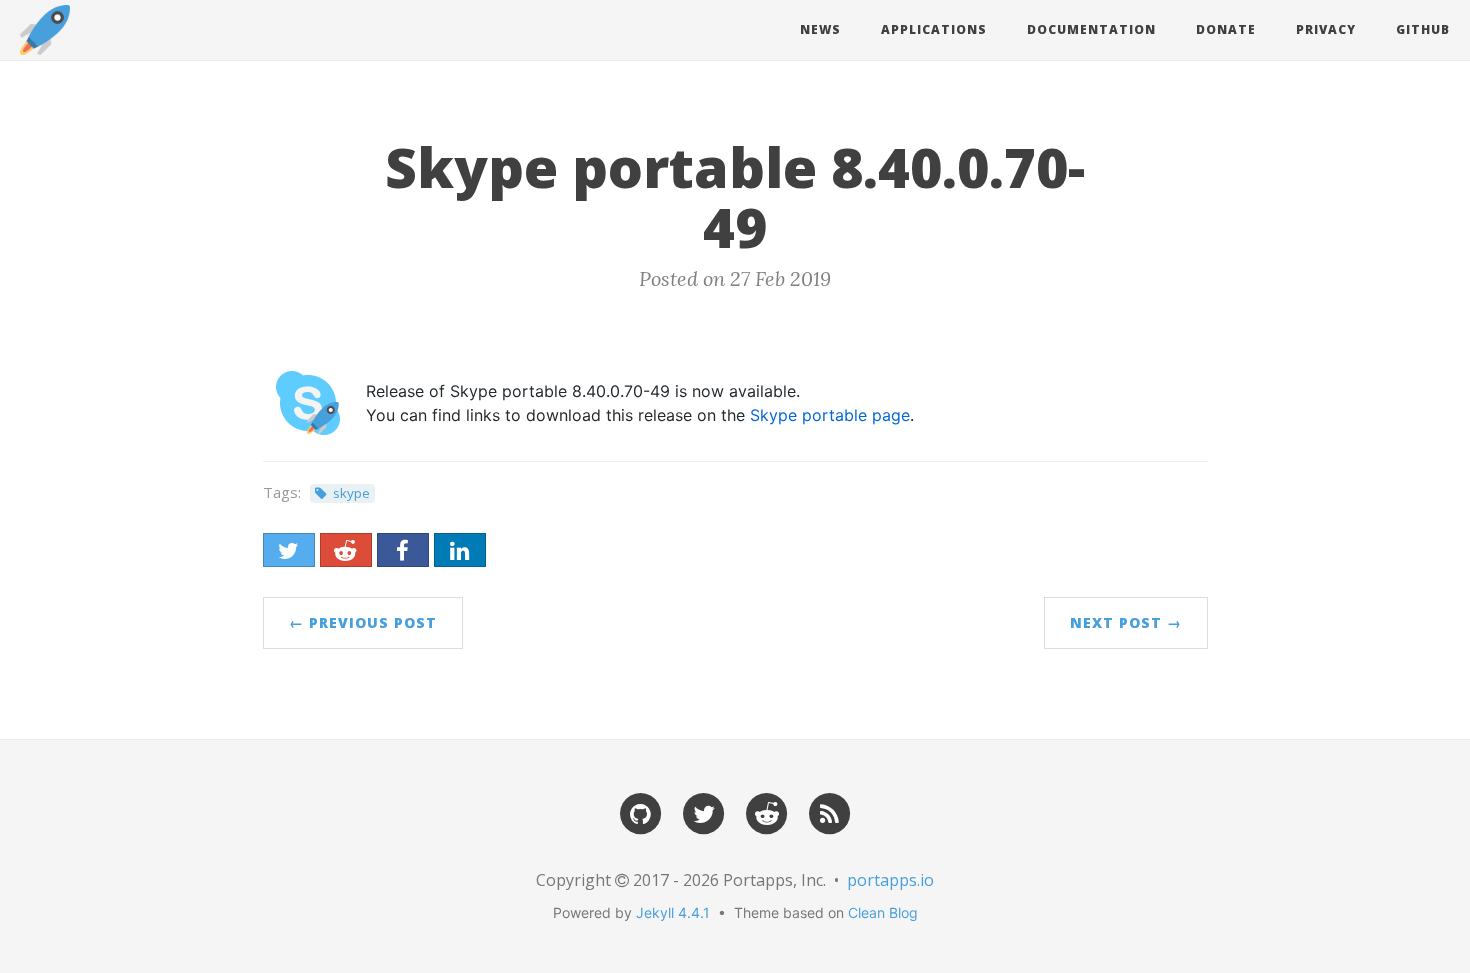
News (820, 29)
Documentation (1091, 29)
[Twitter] (704, 812)
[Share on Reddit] (346, 550)
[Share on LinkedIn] (460, 550)
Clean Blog (883, 912)
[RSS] (830, 812)
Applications (934, 29)
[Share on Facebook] (403, 550)
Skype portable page (830, 415)
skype (351, 493)
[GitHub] (641, 812)
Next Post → (1126, 622)
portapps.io (890, 880)
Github (1423, 29)
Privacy (1326, 29)
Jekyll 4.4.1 (673, 912)
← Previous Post (363, 622)
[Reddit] (767, 812)
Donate (1226, 29)
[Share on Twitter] (289, 550)
